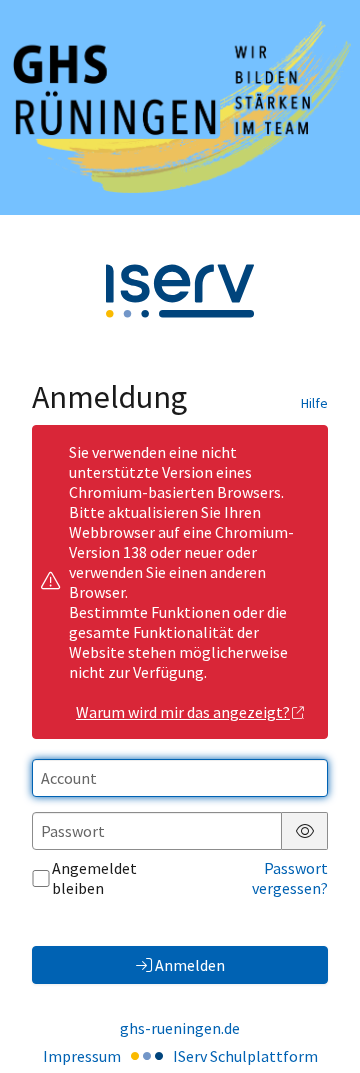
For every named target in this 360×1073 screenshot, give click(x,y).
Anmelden (190, 965)
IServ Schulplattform (245, 1056)
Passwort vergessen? (290, 878)
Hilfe (314, 403)
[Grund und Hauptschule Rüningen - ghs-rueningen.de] (180, 107)
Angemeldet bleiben (94, 878)
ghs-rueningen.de (180, 1028)
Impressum (82, 1056)
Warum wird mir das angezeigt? (183, 712)
